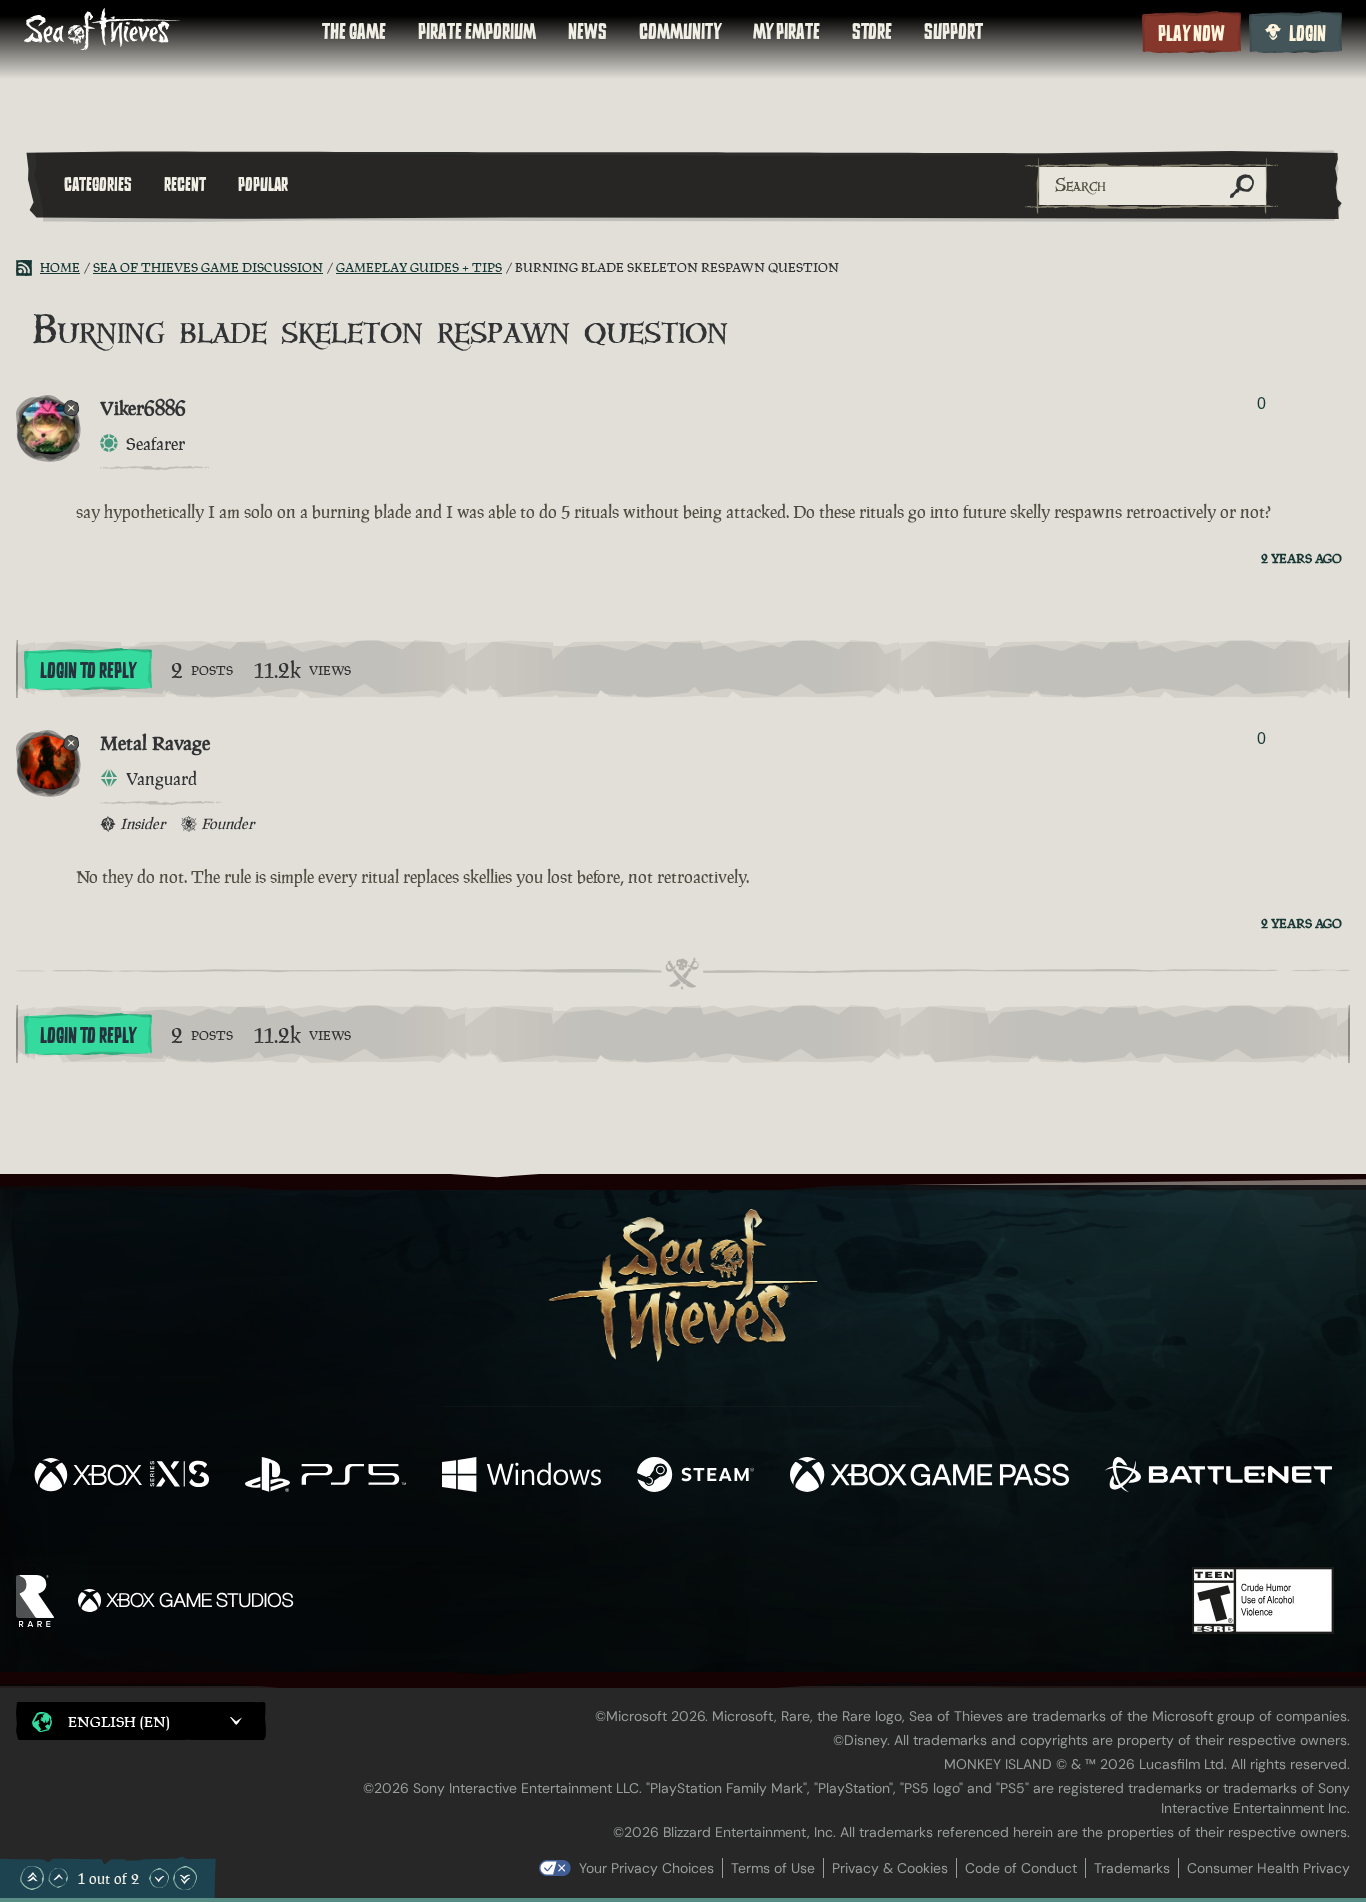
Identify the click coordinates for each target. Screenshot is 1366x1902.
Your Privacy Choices (646, 1868)
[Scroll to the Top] (32, 1878)
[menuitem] (354, 32)
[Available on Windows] (521, 1477)
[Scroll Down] (159, 1878)
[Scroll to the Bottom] (185, 1878)
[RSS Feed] (28, 268)
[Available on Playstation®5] (325, 1477)
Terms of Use (773, 1868)
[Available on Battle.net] (1218, 1477)
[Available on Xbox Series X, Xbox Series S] (121, 1477)
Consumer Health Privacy (1268, 1868)
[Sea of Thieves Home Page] (102, 31)
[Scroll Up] (58, 1878)
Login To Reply (88, 671)
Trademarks (1132, 1868)
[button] (141, 1720)
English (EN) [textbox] (119, 1721)
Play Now (1191, 34)
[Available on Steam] (695, 1477)
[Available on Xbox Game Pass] (930, 1477)
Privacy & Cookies (890, 1868)
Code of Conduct (1021, 1868)
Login (1307, 34)
